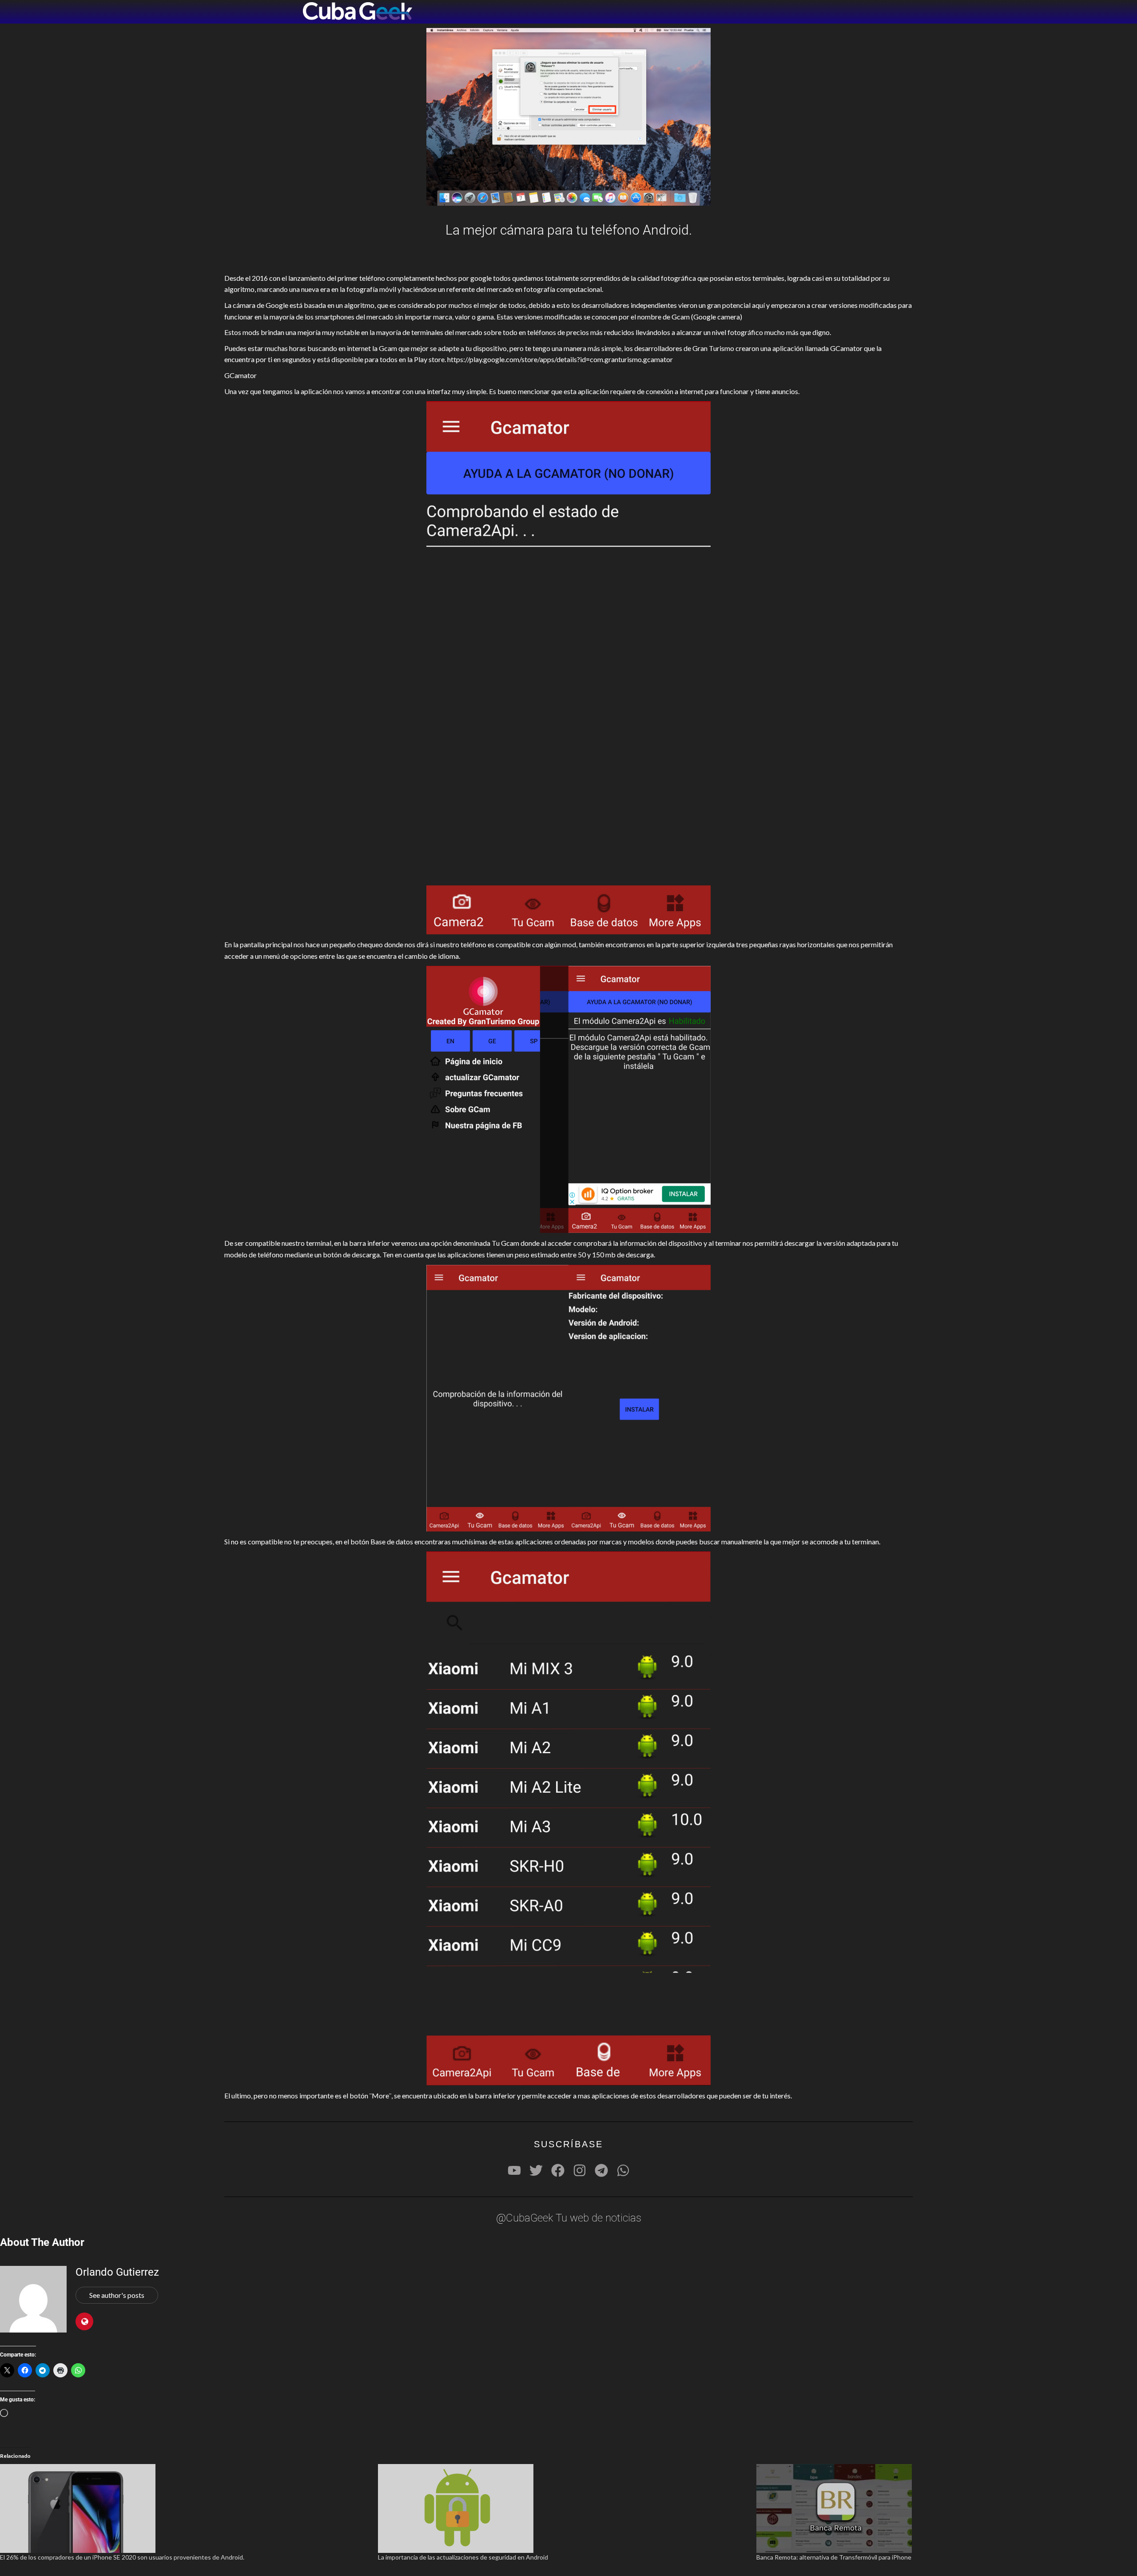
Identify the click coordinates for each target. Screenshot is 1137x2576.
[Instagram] (580, 2170)
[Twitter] (536, 2170)
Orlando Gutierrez (117, 2272)
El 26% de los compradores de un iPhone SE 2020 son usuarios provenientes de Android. (122, 2557)
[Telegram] (601, 2170)
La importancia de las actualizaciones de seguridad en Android (463, 2557)
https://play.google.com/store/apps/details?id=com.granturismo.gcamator (560, 359)
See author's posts (117, 2295)
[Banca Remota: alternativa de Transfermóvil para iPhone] (941, 2508)
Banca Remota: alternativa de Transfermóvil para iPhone (834, 2557)
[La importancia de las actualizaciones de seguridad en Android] (563, 2508)
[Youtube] (514, 2170)
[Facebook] (558, 2170)
